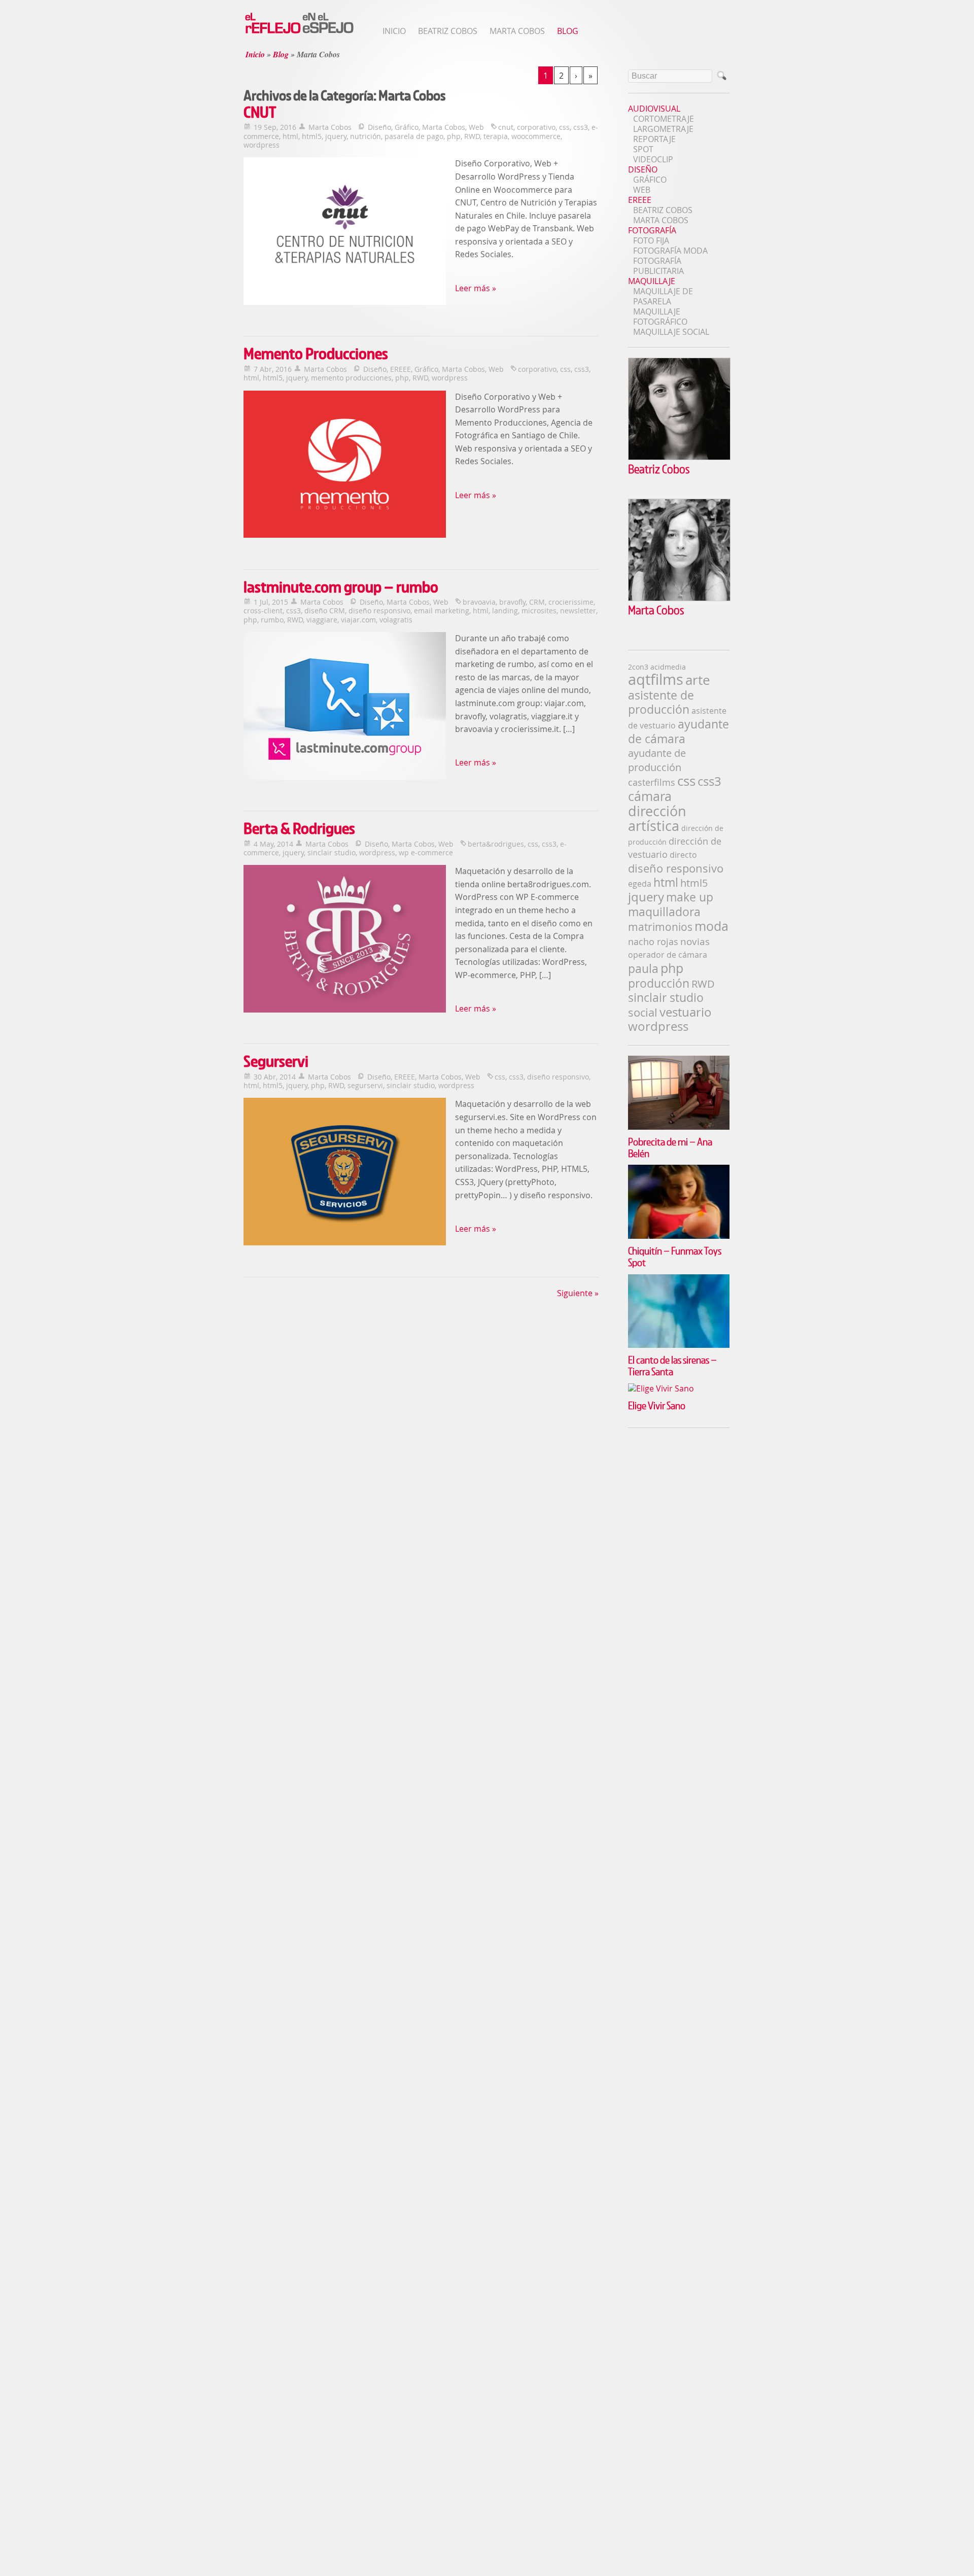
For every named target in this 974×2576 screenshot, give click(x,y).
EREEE (401, 369)
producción (659, 983)
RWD (472, 136)
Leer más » (476, 288)
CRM (537, 602)
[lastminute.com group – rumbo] (345, 707)
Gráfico (407, 127)
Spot (643, 149)
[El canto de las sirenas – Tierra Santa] (679, 1279)
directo (683, 855)
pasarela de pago (414, 136)
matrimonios (660, 927)
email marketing (442, 611)
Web (476, 127)
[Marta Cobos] (679, 598)
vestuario (686, 1012)
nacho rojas (653, 942)
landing (505, 611)
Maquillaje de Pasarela (663, 296)
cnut (506, 127)
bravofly (512, 602)
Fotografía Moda (670, 251)
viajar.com (358, 620)
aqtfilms (656, 679)
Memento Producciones (316, 353)
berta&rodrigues (496, 844)
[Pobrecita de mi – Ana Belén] (679, 1061)
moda (711, 926)
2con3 (638, 667)
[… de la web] (299, 33)
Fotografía (652, 230)
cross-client (263, 611)
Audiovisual (654, 109)
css (564, 127)
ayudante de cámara (679, 732)
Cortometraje (664, 119)
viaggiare (322, 620)
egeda (640, 884)
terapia (496, 136)
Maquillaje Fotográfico (660, 317)
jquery (336, 136)
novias (695, 941)
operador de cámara (668, 955)
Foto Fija (651, 240)
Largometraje (663, 129)
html (290, 136)
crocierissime (571, 602)
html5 (312, 136)
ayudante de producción (657, 760)
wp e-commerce (426, 852)
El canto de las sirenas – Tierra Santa (672, 1365)
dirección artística (657, 819)
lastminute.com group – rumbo (341, 587)
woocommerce (536, 136)
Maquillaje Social (671, 332)
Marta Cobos (517, 31)
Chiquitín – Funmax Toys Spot (675, 1256)
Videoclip (653, 159)
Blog (568, 31)
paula (643, 969)
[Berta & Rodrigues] (345, 940)
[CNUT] (345, 232)
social (643, 1012)
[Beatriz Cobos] (679, 457)
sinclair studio (332, 852)
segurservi (365, 1085)
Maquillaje (652, 281)
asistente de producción (661, 702)
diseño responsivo (379, 611)
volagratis (396, 620)
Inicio (394, 31)
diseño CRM (325, 611)
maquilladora (664, 912)
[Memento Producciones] (345, 466)
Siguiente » (578, 1293)
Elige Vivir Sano (657, 1405)
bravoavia (479, 602)
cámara (650, 796)
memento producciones (351, 378)
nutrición (366, 136)
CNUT (260, 112)
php (454, 136)
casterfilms (652, 782)
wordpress (262, 145)
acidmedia (668, 667)
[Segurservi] (345, 1173)
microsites (539, 611)
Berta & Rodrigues (299, 828)
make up (690, 897)
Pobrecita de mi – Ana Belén (670, 1147)
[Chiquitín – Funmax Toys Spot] (679, 1170)
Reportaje (654, 139)
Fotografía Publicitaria (658, 266)
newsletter (578, 611)
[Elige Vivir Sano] (679, 1388)
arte (698, 680)
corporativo (536, 127)
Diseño (379, 127)
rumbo (272, 620)
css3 (581, 127)
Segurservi (276, 1061)
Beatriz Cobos (448, 31)
